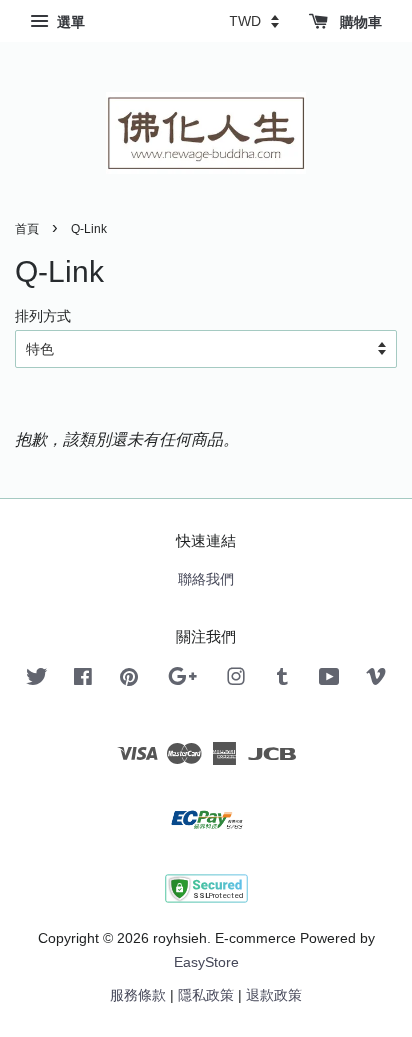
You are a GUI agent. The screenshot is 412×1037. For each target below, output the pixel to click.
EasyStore (206, 962)
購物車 (359, 22)
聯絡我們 (206, 579)
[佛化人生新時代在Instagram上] (236, 680)
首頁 (27, 229)
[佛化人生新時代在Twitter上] (37, 680)
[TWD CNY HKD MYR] (254, 21)
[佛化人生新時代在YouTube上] (329, 680)
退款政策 (274, 995)
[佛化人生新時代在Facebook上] (83, 680)
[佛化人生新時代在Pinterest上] (129, 680)
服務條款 (138, 995)
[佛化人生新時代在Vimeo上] (376, 680)
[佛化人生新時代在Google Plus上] (182, 680)
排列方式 (43, 316)
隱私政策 (206, 995)
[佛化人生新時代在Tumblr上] (282, 680)
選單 (69, 22)
